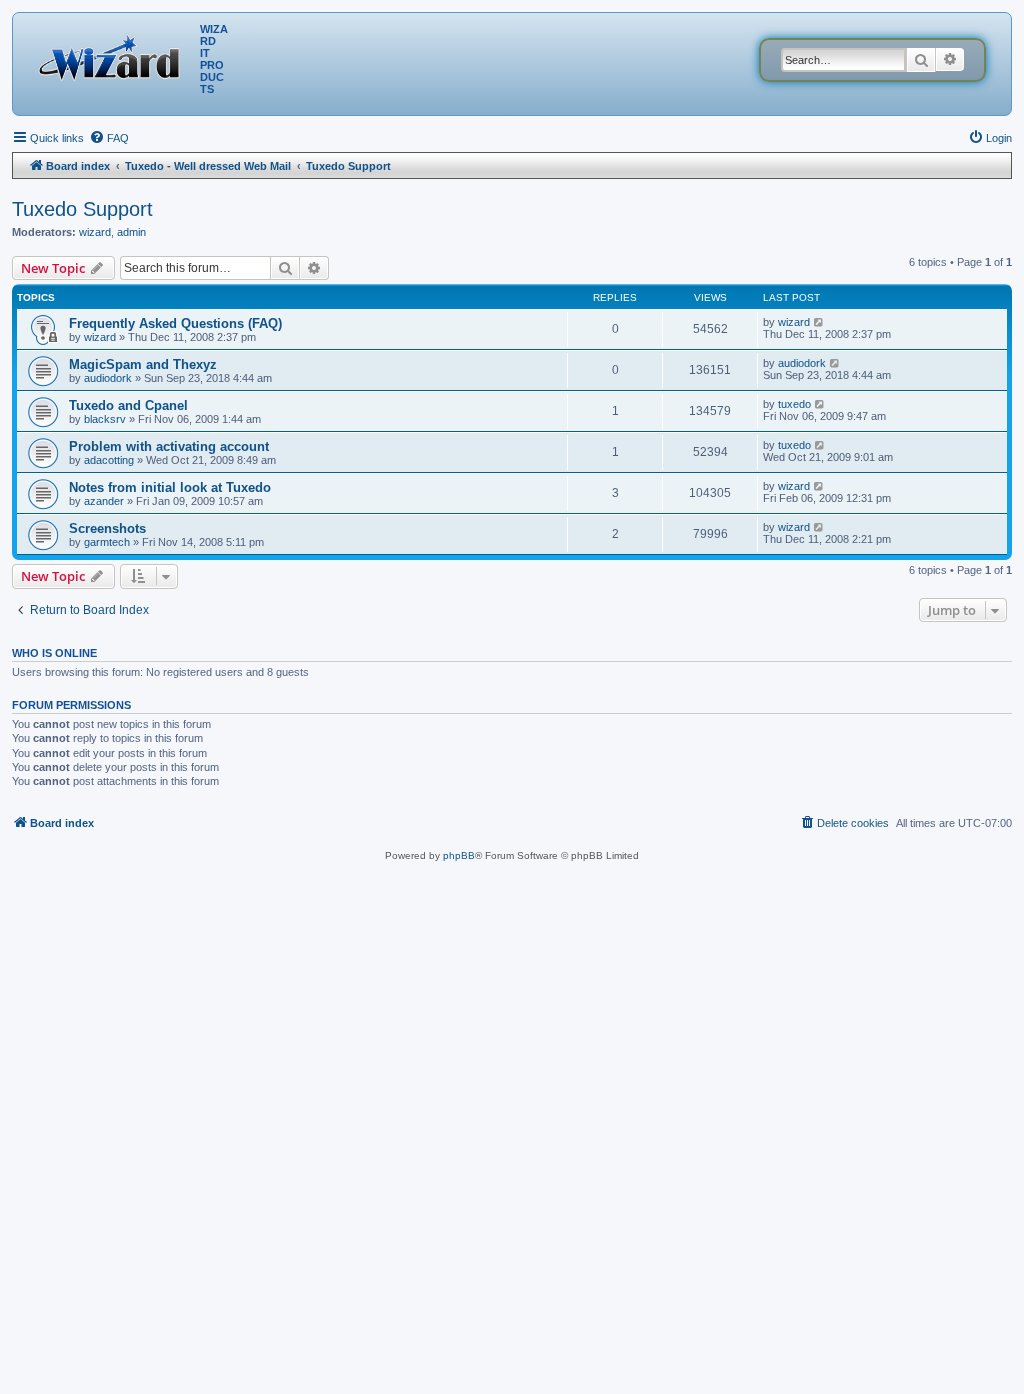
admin (131, 232)
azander (104, 501)
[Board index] (114, 55)
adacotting (109, 460)
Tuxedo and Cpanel (128, 405)
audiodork (108, 378)
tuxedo (794, 404)
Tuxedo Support (82, 209)
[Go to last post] (819, 322)
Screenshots (107, 528)
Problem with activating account (169, 446)
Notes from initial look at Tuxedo (170, 487)
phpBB (459, 855)
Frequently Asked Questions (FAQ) (175, 323)
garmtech (107, 542)
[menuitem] (109, 138)
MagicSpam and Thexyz (143, 364)
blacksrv (105, 419)
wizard (95, 232)
